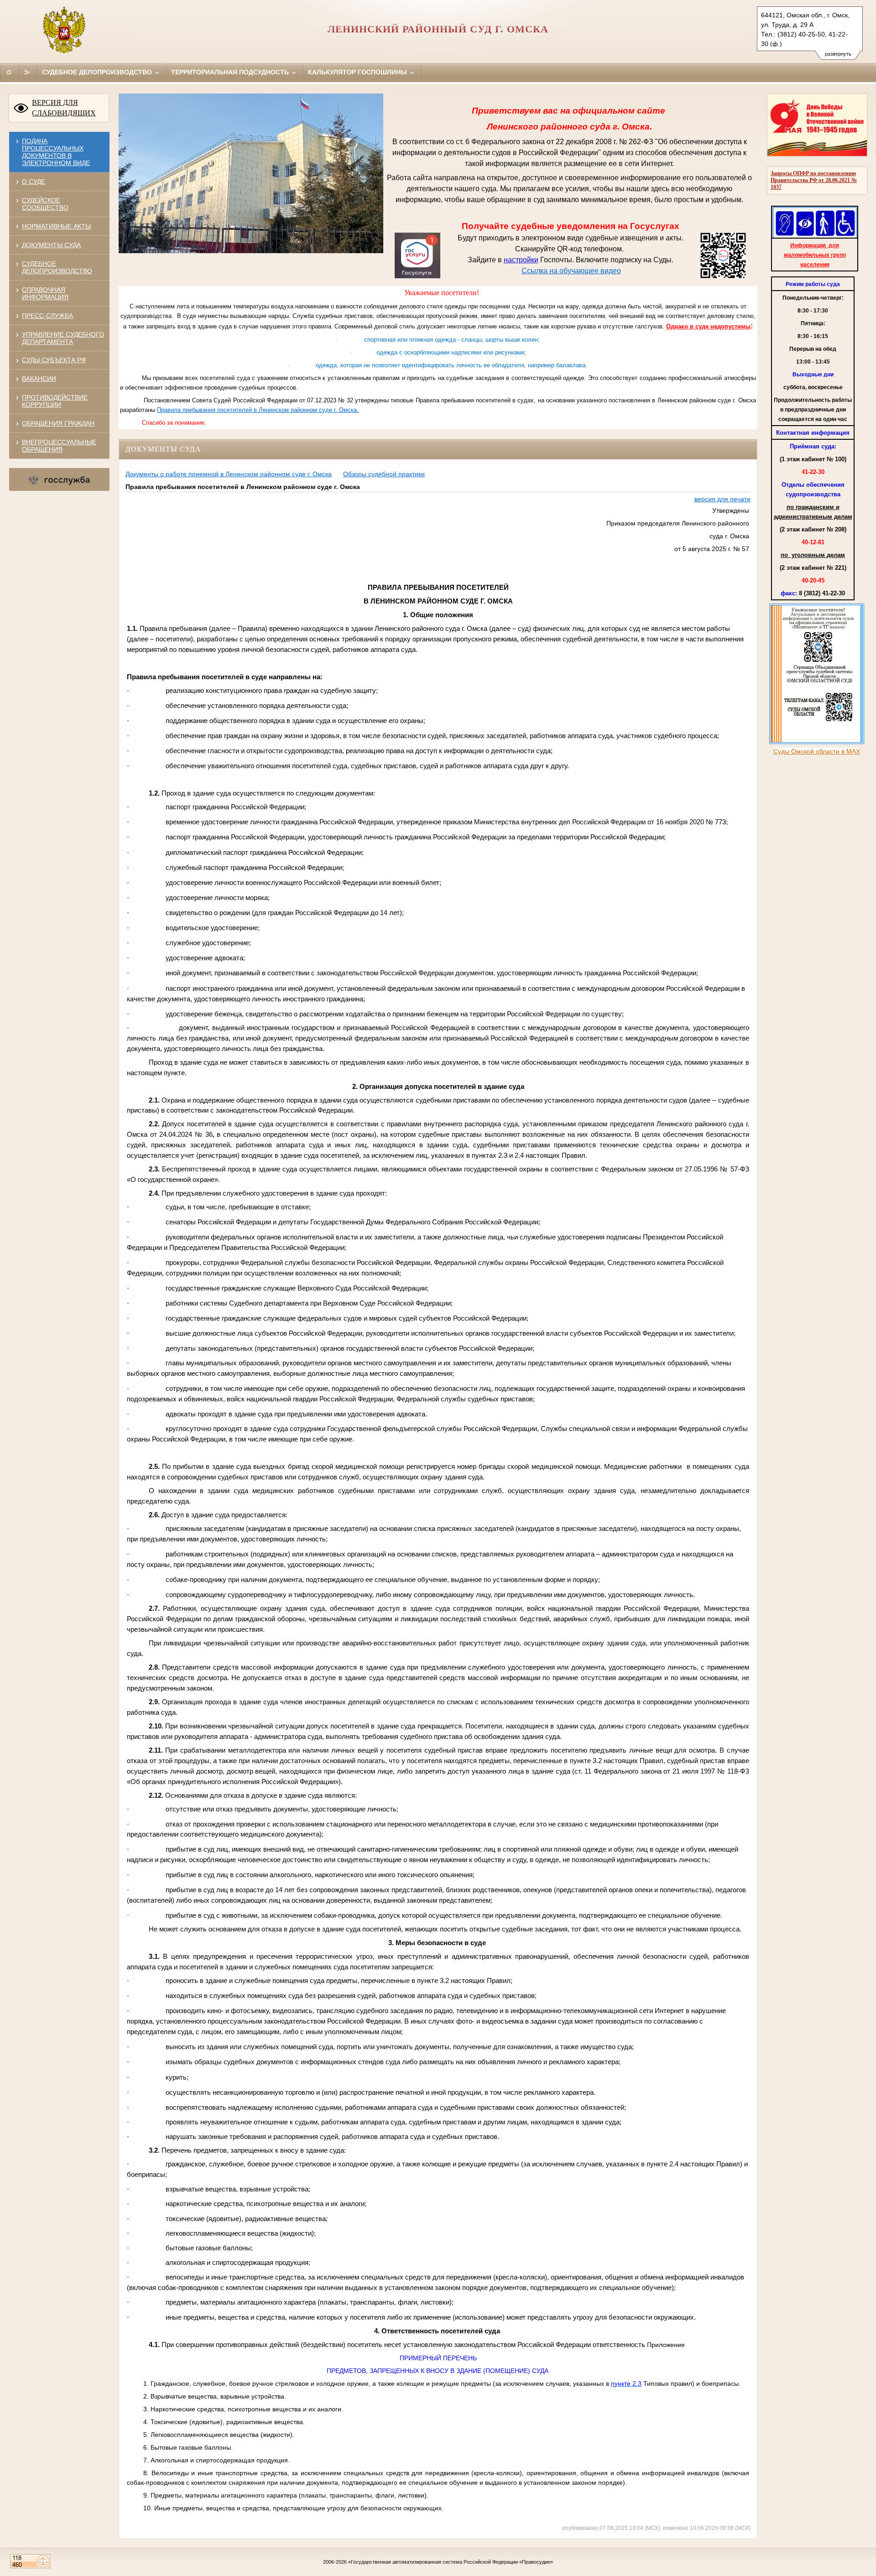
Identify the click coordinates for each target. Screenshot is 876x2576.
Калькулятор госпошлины (358, 72)
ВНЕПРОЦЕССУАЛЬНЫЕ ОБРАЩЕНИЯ (59, 446)
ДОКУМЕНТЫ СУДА (51, 245)
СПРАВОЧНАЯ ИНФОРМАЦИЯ (45, 293)
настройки (521, 260)
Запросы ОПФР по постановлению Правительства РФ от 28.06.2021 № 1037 (814, 180)
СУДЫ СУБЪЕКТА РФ (54, 360)
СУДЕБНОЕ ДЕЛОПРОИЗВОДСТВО (57, 267)
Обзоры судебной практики (384, 474)
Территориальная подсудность (231, 72)
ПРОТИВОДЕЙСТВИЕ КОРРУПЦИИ (55, 401)
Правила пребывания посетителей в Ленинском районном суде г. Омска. (258, 410)
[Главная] (9, 72)
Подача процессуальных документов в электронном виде (56, 152)
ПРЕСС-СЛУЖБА (47, 316)
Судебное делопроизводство (98, 72)
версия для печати (722, 499)
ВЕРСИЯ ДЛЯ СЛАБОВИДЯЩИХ (64, 108)
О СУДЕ (34, 182)
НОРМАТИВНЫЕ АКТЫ (56, 226)
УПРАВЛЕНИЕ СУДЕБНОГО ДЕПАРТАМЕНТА (63, 338)
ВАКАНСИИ (39, 379)
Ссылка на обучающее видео (571, 271)
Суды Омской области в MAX (817, 751)
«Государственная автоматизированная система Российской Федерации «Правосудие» (451, 2562)
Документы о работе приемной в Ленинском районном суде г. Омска (229, 474)
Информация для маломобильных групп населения (815, 255)
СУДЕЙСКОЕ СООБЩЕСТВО (45, 204)
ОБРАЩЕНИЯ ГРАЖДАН (58, 423)
